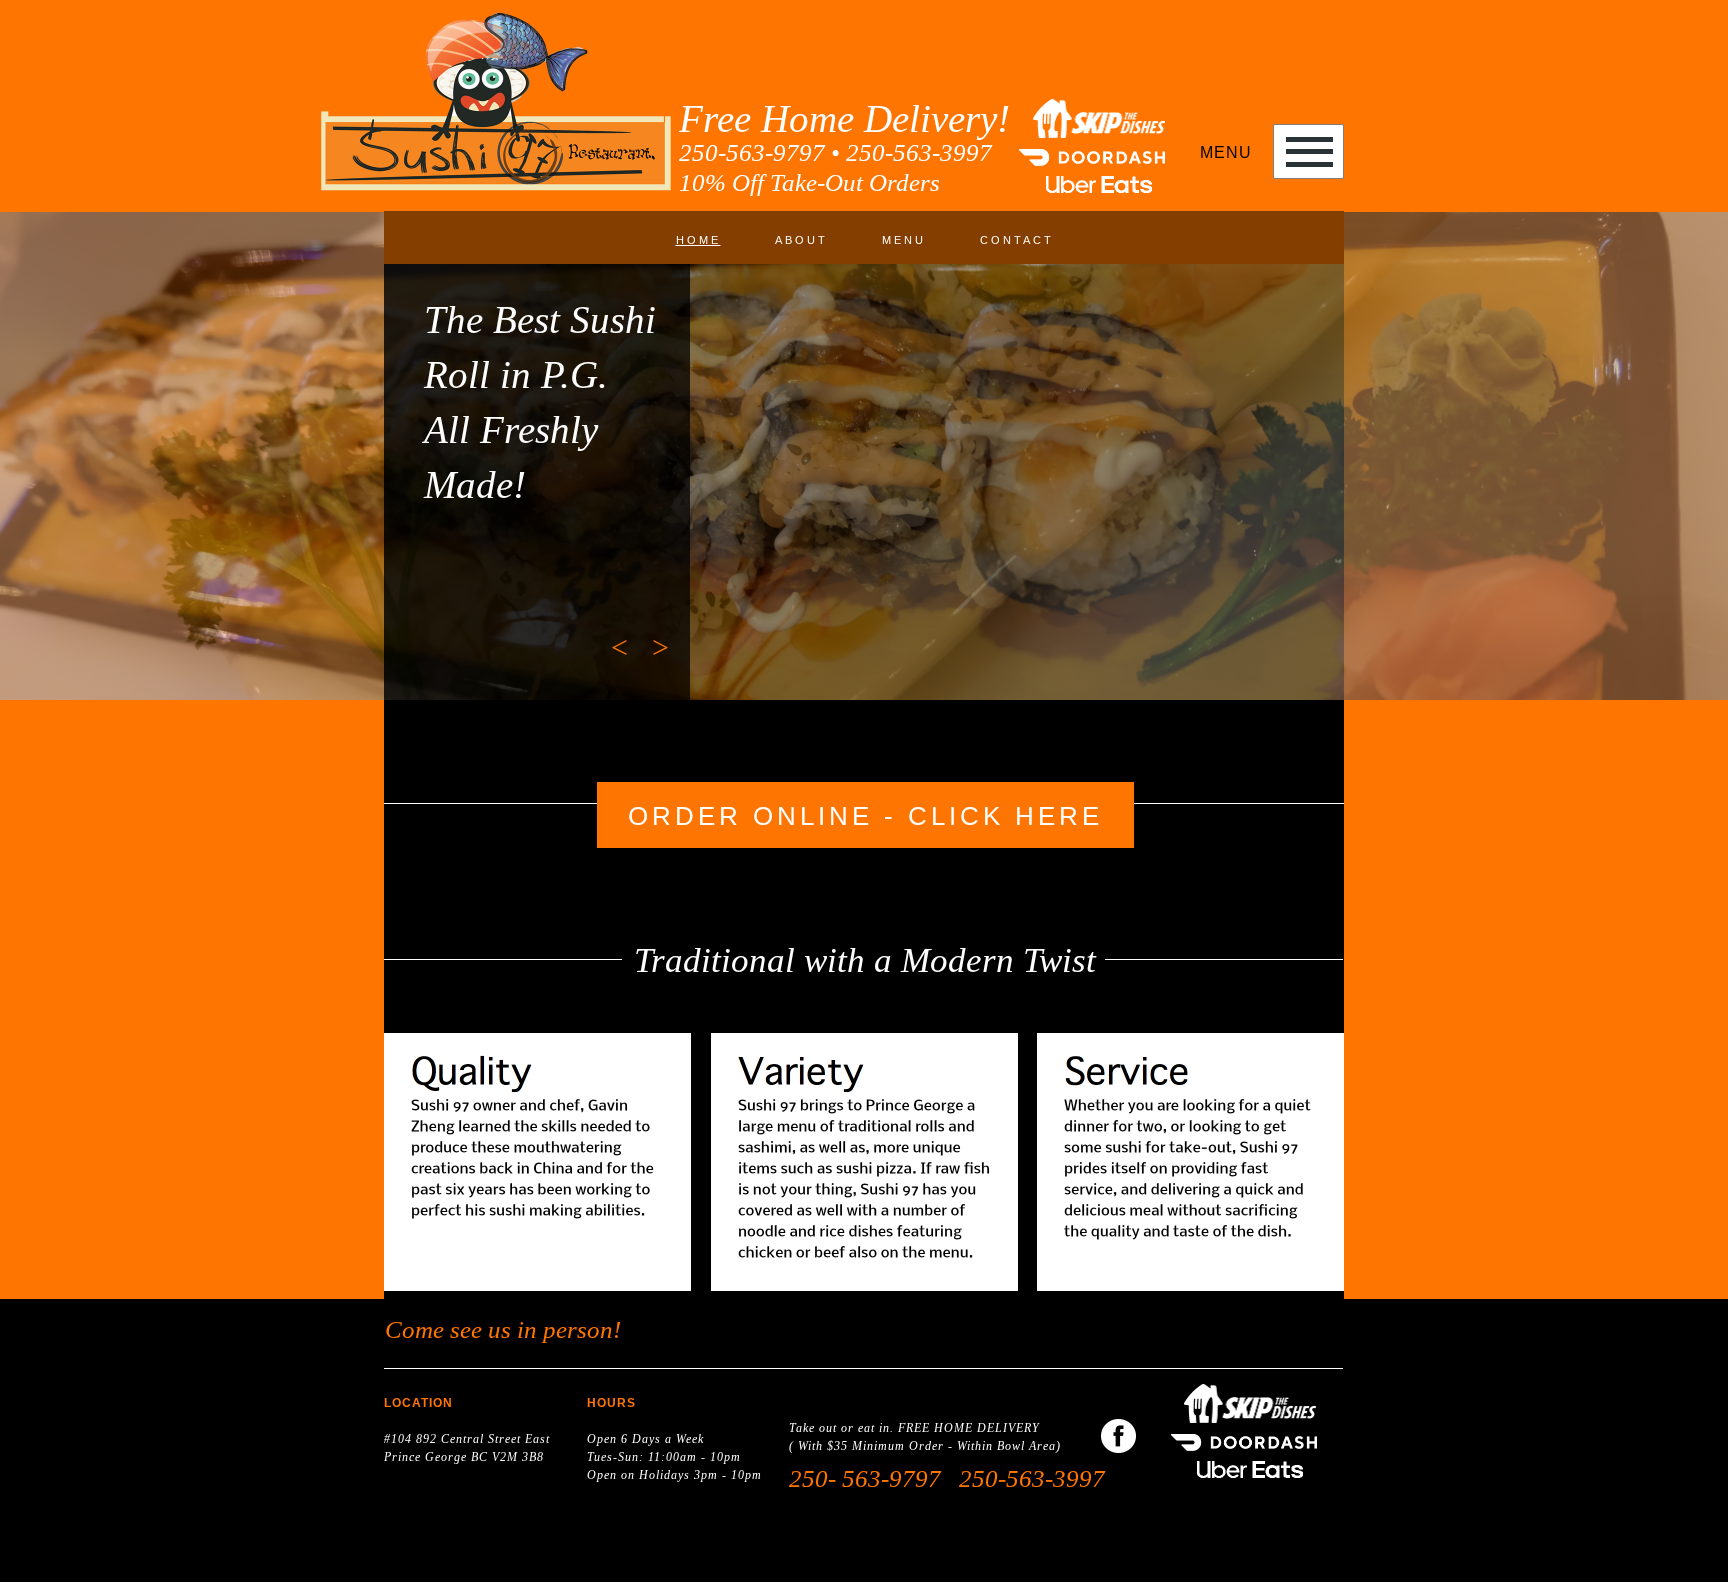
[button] (616, 647)
